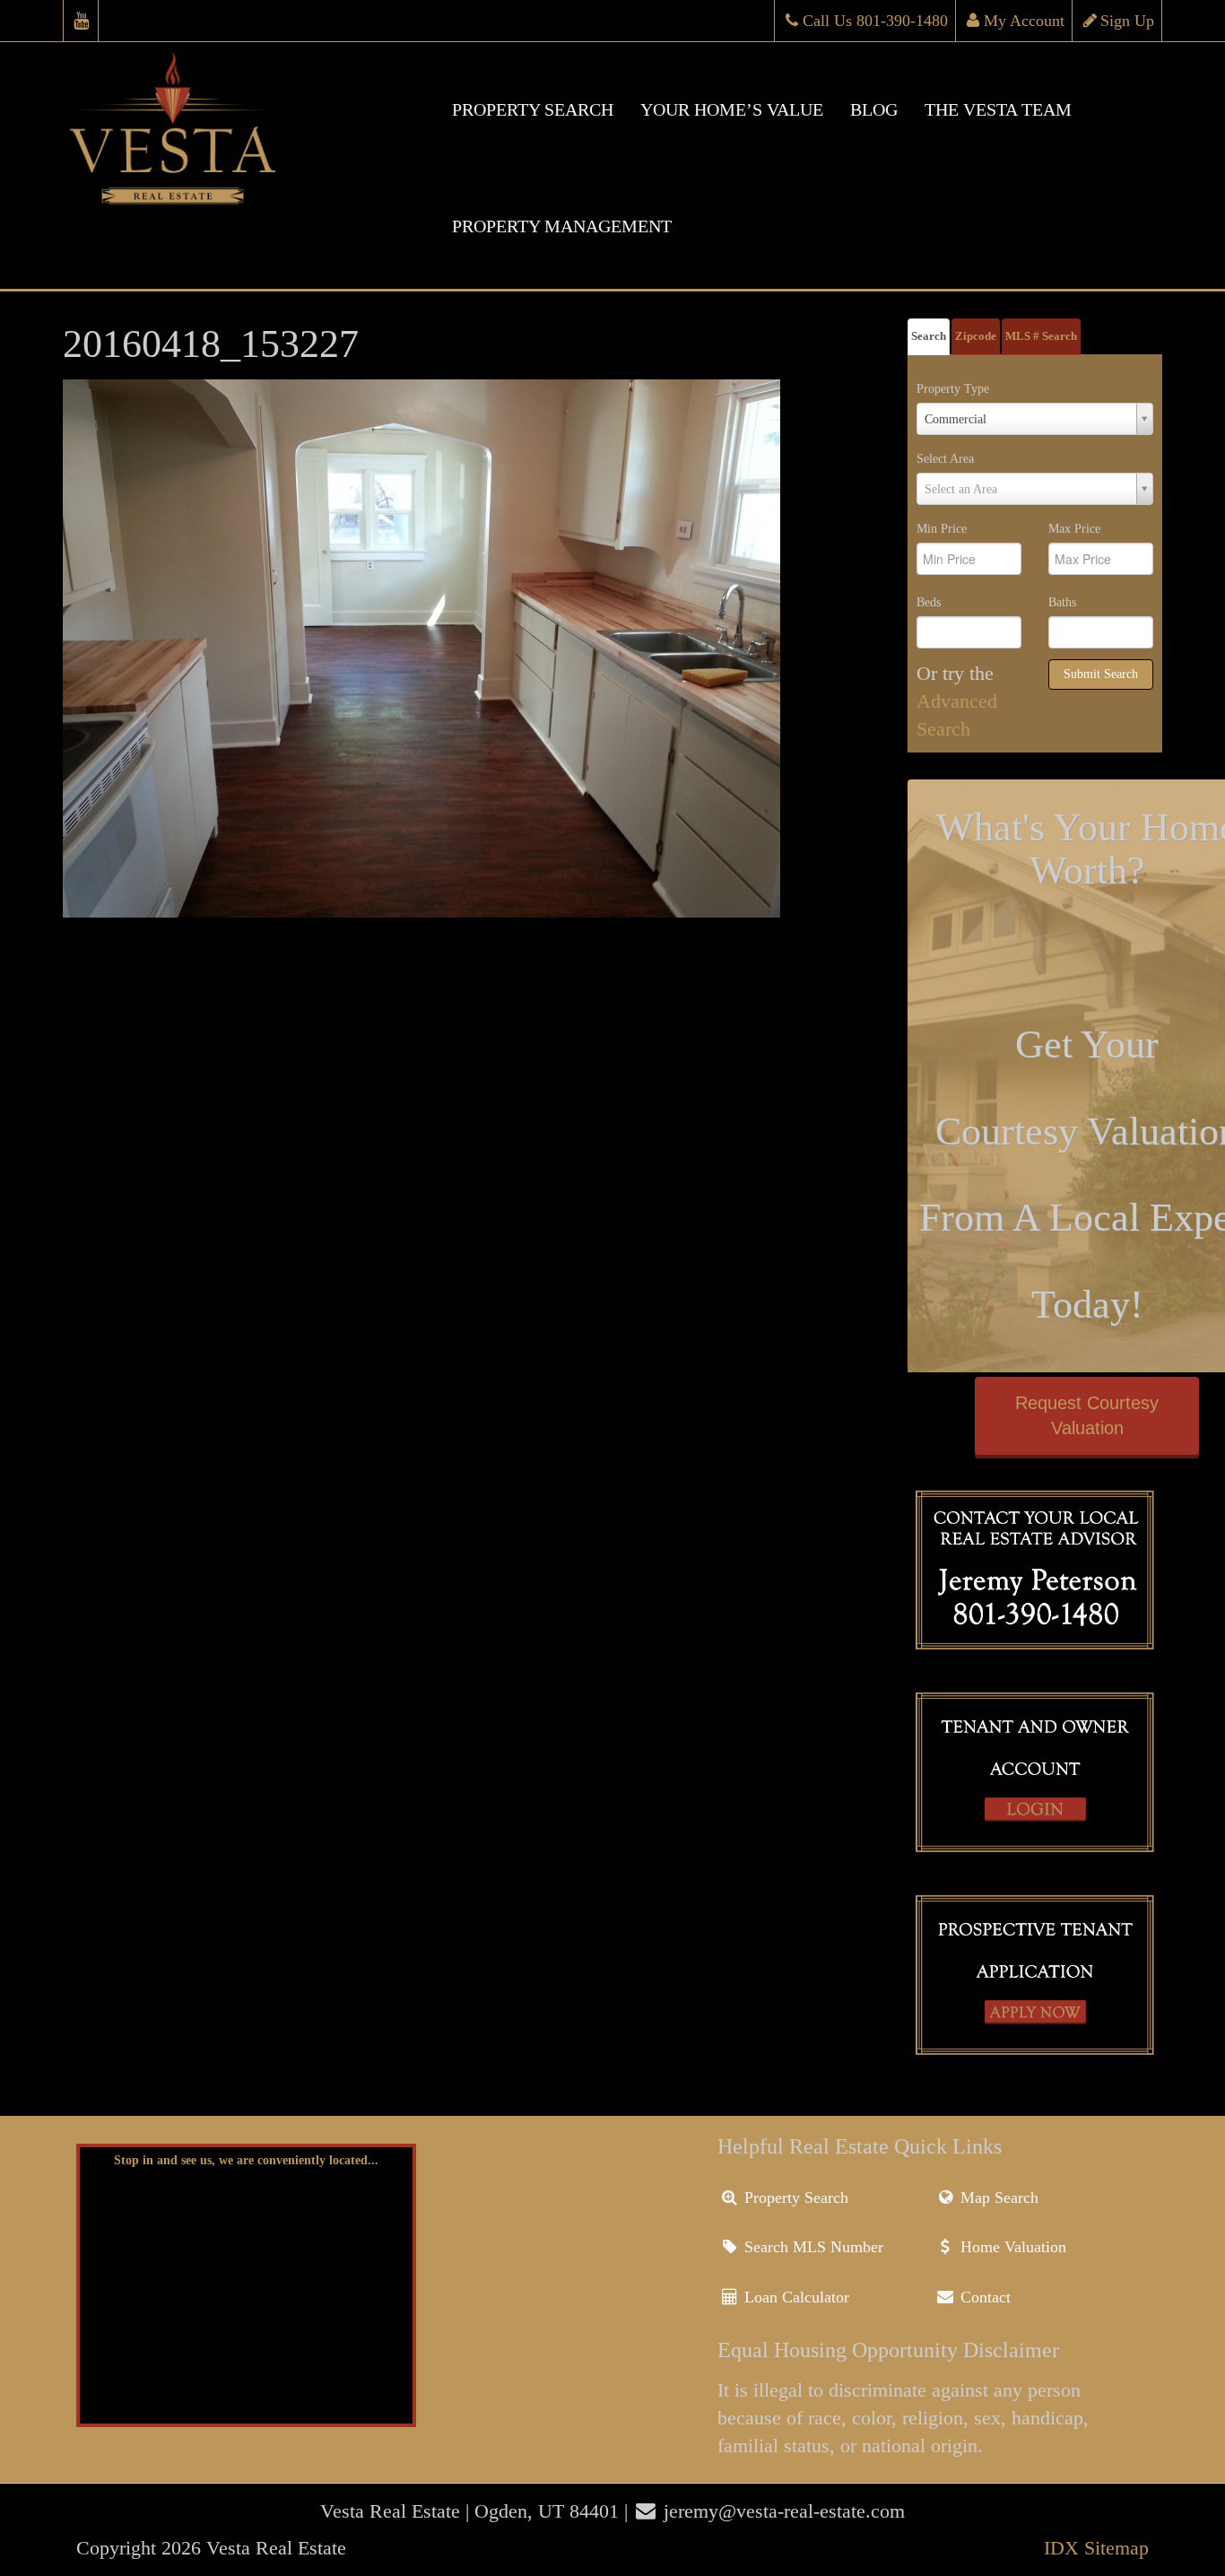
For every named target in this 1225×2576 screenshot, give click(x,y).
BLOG (874, 109)
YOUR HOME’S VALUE (732, 109)
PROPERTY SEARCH (533, 109)
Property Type (953, 389)
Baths (1062, 602)
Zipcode (976, 336)
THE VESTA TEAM (998, 109)
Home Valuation (1011, 2247)
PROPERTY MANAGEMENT (562, 226)
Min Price (942, 529)
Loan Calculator (795, 2297)
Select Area (945, 459)
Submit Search (1101, 674)
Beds (929, 602)
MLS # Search (1041, 336)
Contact (983, 2297)
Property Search (794, 2197)
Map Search (997, 2197)
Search (929, 336)
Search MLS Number (812, 2247)
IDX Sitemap (1096, 2548)
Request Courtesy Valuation (1087, 1416)
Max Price (1074, 529)
